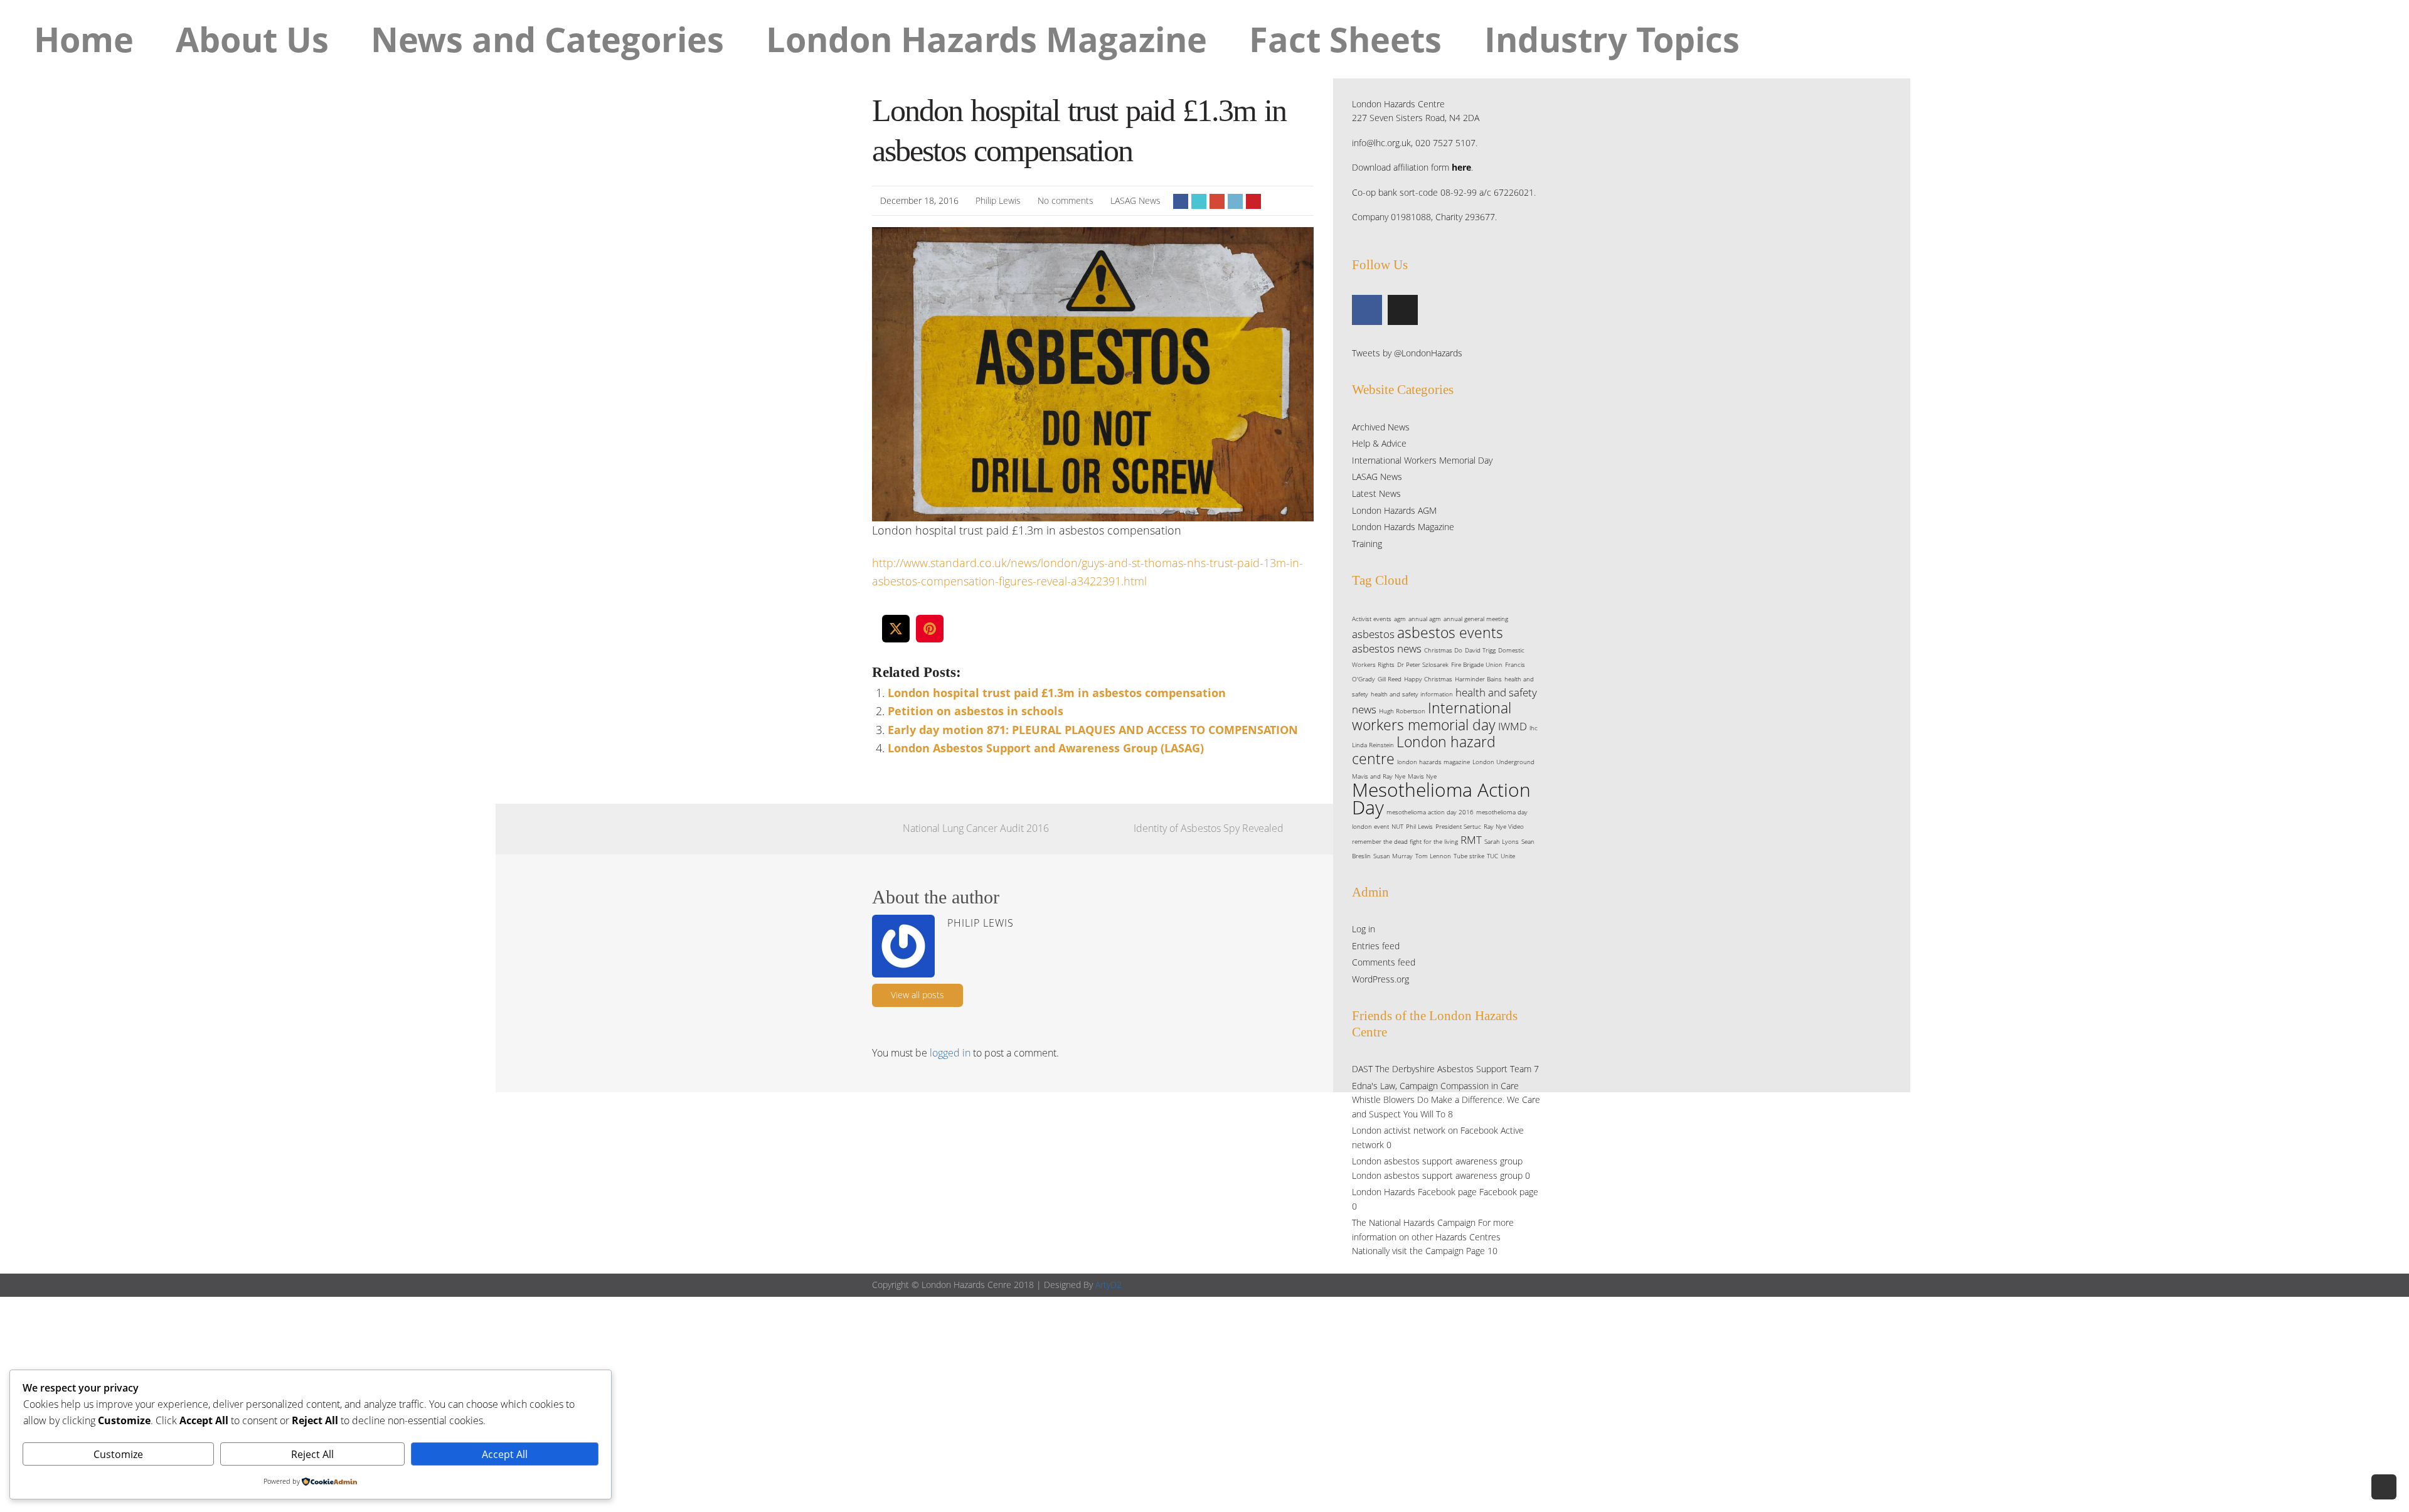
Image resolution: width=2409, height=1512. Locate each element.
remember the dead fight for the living (1405, 841)
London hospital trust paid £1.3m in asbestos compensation (1057, 693)
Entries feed (1376, 946)
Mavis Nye (1422, 776)
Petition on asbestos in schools (976, 711)
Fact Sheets (1345, 39)
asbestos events (1450, 632)
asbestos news (1387, 648)
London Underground (1503, 762)
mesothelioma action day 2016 (1430, 812)
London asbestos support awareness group (1437, 1161)
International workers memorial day (1432, 716)
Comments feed (1384, 962)
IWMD (1513, 726)
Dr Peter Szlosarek (1423, 664)
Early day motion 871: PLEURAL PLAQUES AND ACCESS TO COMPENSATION (1093, 730)
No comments (1066, 200)
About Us (252, 39)
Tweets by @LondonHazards (1407, 353)
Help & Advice (1379, 443)
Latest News (1376, 493)
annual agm (1425, 619)
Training (1367, 544)
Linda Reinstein (1373, 745)
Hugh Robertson (1402, 711)
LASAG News (1135, 200)
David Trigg (1480, 650)
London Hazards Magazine (986, 39)
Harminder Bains (1478, 679)
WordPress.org (1380, 979)
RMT (1471, 840)
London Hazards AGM (1394, 510)
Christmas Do (1443, 650)
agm (1400, 619)
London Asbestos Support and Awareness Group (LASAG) (1046, 748)
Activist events (1372, 619)
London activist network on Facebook (1425, 1130)
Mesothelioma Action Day (1441, 798)
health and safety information (1412, 694)
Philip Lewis (998, 200)
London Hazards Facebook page (1414, 1192)
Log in (1364, 929)
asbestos (1373, 634)
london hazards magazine (1433, 762)
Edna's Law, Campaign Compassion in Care (1435, 1086)
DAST (1362, 1069)
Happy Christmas (1428, 679)
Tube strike (1469, 856)
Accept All (505, 1454)
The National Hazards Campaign (1414, 1222)
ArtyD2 (1109, 1285)
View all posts (917, 995)
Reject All (312, 1454)
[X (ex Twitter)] (1403, 310)
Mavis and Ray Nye (1379, 776)
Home (84, 39)
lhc (1534, 728)
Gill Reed (1390, 679)
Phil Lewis (1419, 826)
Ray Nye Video (1504, 826)
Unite (1508, 856)
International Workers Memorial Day (1422, 460)
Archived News (1381, 427)
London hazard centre (1424, 750)
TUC (1492, 856)
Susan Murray (1393, 856)
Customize (118, 1454)
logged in (950, 1053)
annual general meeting (1476, 619)
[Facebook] (1367, 310)
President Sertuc (1458, 826)
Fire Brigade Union (1477, 664)
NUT (1397, 826)
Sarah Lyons (1502, 841)
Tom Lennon (1433, 856)
